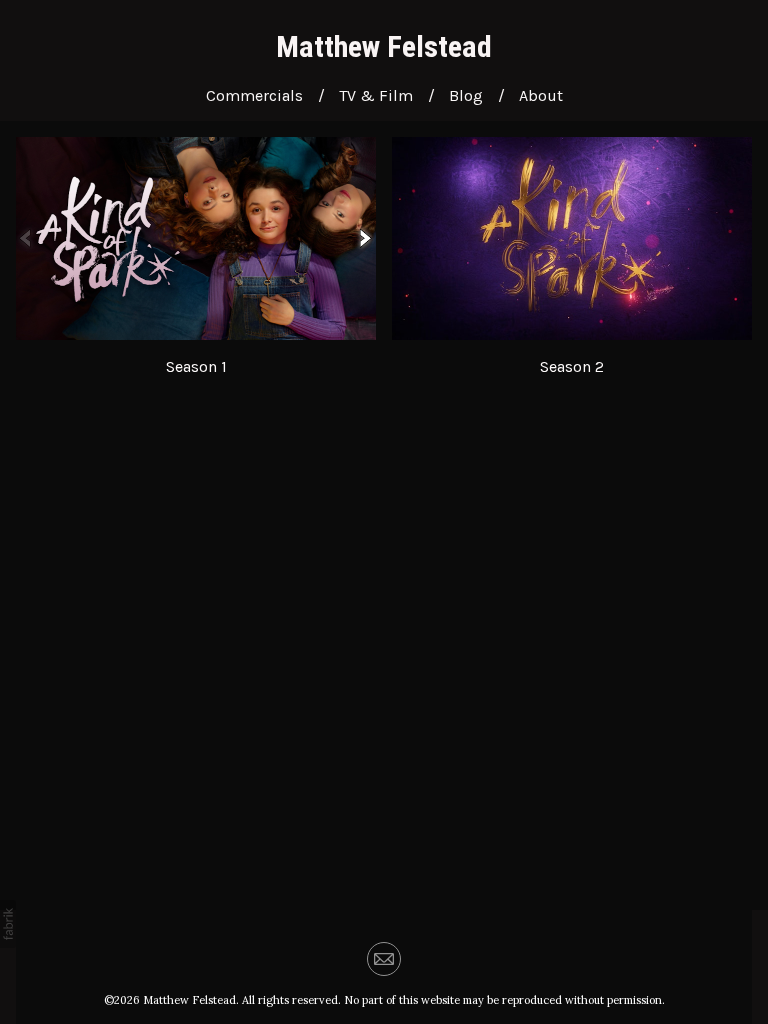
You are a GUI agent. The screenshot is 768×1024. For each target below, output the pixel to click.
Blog (466, 95)
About (541, 95)
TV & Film (376, 95)
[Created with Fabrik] (8, 924)
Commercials (254, 95)
